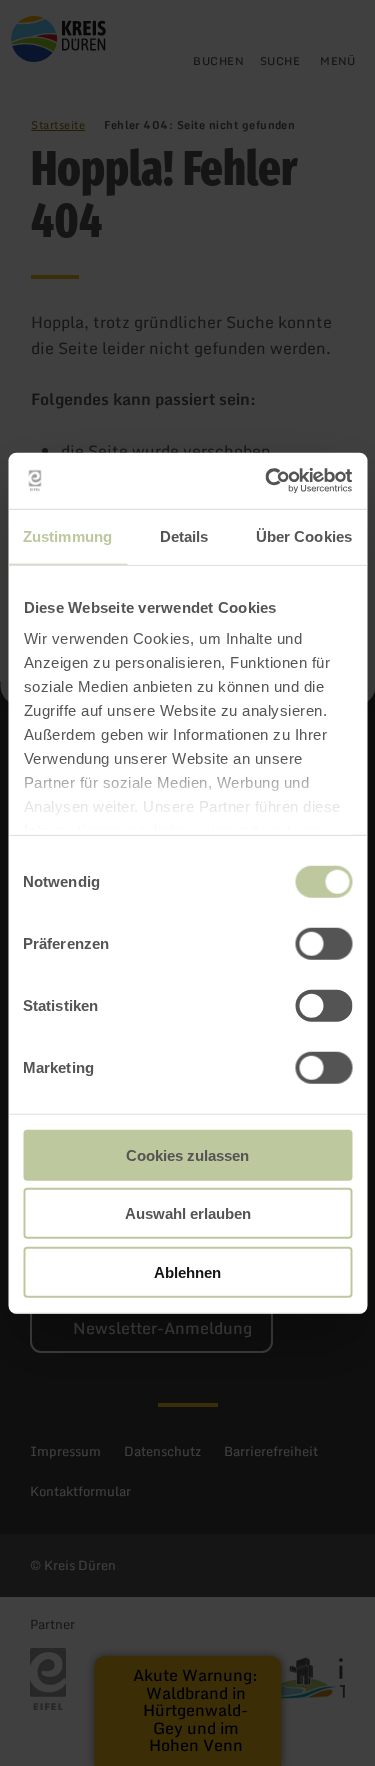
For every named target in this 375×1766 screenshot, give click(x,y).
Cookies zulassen (187, 1154)
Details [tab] (184, 535)
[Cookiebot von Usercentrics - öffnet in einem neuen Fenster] (267, 481)
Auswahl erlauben (188, 1213)
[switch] (323, 943)
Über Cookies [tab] (304, 535)
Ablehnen (187, 1271)
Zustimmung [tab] (67, 535)
